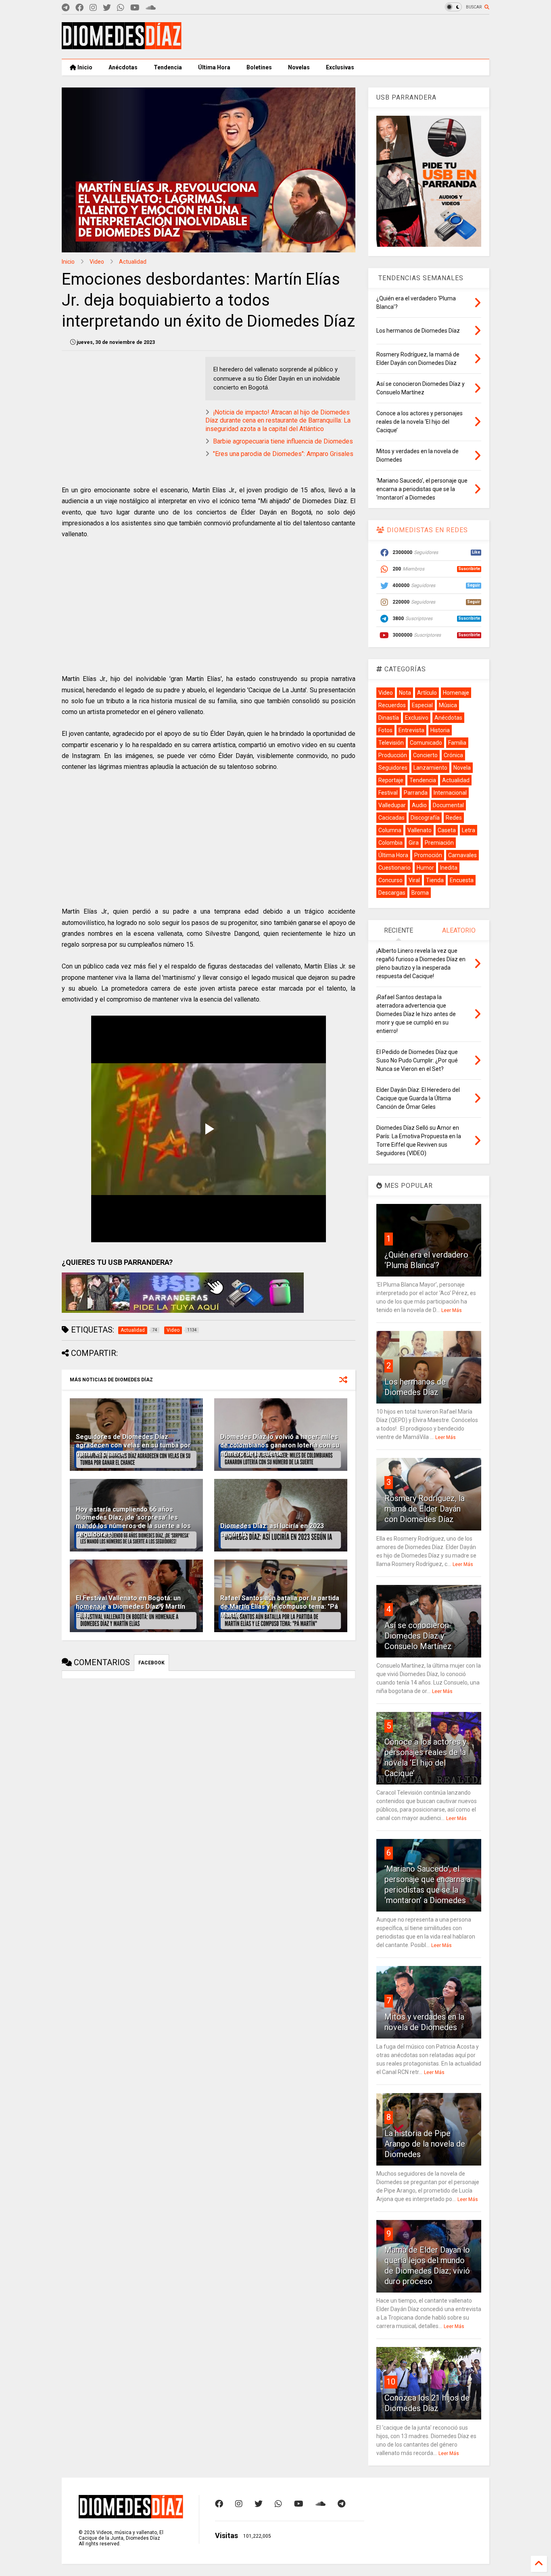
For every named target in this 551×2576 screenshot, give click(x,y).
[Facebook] (79, 8)
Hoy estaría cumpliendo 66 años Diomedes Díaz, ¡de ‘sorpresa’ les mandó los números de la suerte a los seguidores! (133, 1522)
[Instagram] (93, 8)
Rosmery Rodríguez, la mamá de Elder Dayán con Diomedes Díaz (425, 1509)
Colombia (390, 843)
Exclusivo (417, 718)
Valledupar (392, 805)
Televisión (391, 743)
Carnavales (462, 855)
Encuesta (462, 880)
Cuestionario (394, 868)
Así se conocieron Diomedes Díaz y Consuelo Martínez (418, 1636)
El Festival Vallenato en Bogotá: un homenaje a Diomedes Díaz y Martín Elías (130, 1607)
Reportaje (391, 780)
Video (97, 262)
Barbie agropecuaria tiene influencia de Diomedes (283, 441)
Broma (420, 893)
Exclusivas (340, 67)
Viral (414, 880)
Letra (469, 830)
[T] (66, 8)
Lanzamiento (430, 768)
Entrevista (411, 730)
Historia (440, 730)
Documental (448, 805)
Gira (414, 843)
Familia (457, 743)
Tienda (435, 880)
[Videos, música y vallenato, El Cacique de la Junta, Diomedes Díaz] (122, 46)
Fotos (385, 730)
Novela (462, 768)
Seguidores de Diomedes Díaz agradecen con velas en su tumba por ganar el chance (133, 1445)
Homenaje (456, 693)
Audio (419, 805)
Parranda (416, 793)
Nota (405, 693)
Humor (425, 868)
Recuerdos (392, 705)
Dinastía (389, 718)
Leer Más (452, 1310)
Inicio (84, 67)
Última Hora (214, 67)
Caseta (447, 830)
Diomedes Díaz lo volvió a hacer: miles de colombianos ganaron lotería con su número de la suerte (280, 1445)
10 (391, 2382)
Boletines (259, 67)
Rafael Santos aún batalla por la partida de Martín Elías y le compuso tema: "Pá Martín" (280, 1607)
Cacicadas (391, 818)
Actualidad (133, 262)
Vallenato (420, 830)
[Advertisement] (342, 37)
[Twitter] (107, 8)
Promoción (428, 855)
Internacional (450, 793)
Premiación (439, 843)
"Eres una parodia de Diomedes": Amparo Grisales (283, 454)
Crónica (453, 755)
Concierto (425, 755)
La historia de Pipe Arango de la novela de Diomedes (425, 2144)
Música (448, 705)
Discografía (425, 818)
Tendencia (168, 67)
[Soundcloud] (151, 8)
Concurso (390, 880)
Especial (422, 705)
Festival (388, 793)
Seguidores (393, 768)
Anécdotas (123, 67)
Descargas (392, 893)
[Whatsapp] (121, 8)
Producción (393, 755)
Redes (454, 818)
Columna (390, 830)
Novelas (299, 67)
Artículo (427, 693)
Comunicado (426, 743)
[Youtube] (135, 8)
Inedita (449, 868)
